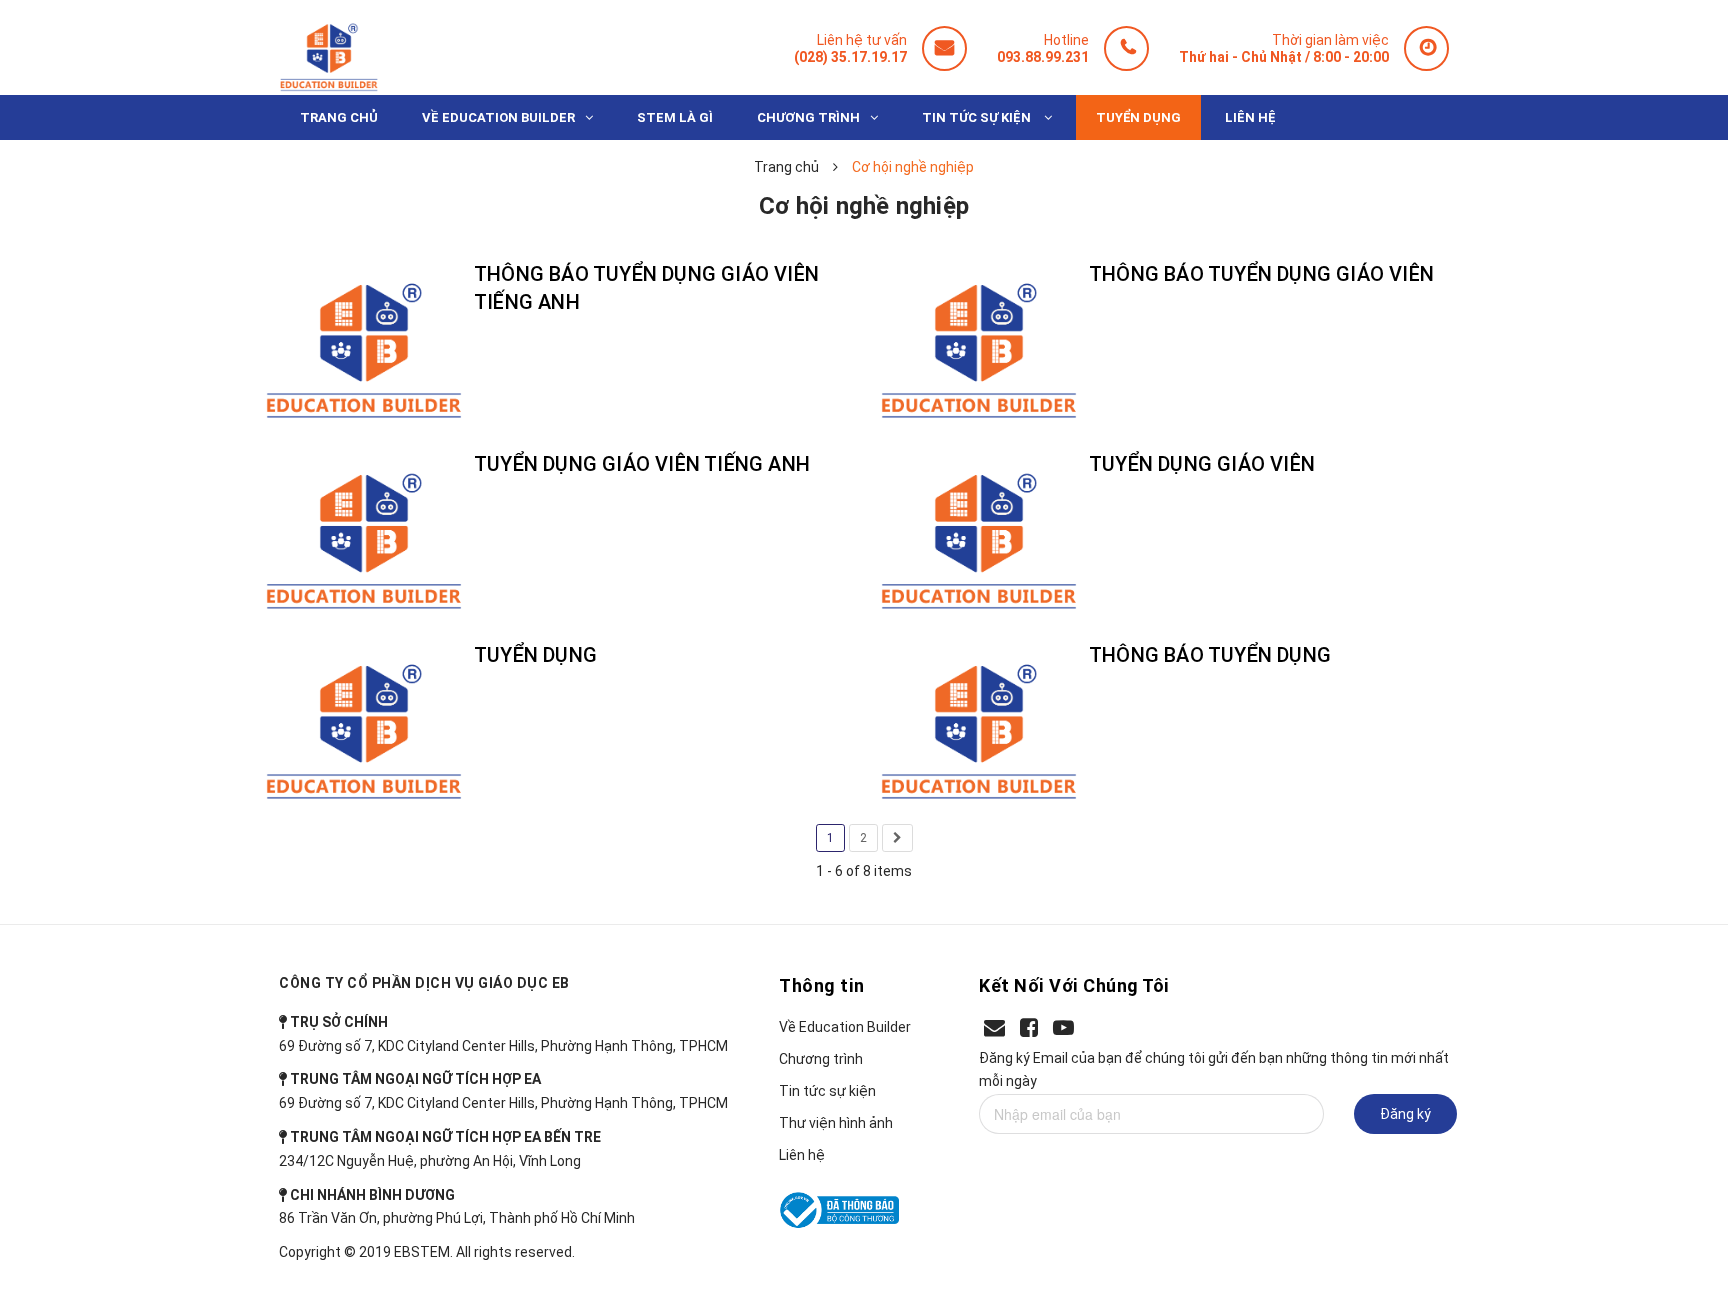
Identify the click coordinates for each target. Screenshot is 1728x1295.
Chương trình (821, 1059)
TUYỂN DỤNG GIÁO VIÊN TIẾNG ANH (642, 464)
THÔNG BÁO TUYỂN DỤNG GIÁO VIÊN (1261, 274)
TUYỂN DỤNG (535, 655)
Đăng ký (1405, 1114)
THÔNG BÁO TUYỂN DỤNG (1210, 655)
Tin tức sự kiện (827, 1091)
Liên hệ (802, 1155)
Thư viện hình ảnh (836, 1123)
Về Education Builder (845, 1027)
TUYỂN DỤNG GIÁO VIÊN (1202, 464)
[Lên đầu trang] (1677, 1180)
